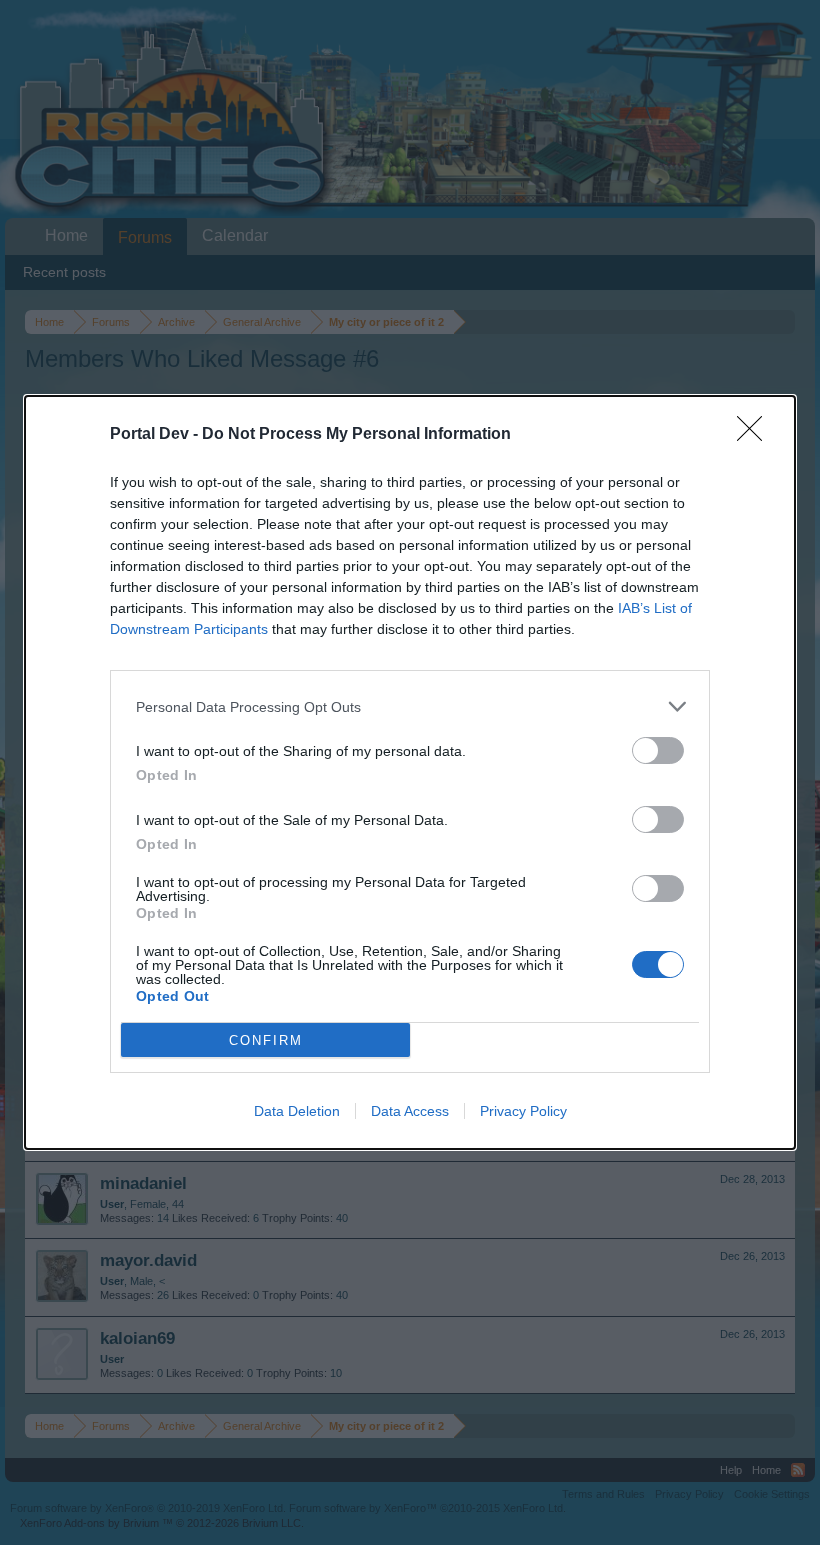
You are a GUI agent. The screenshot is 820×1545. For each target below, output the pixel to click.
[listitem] (410, 706)
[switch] (658, 750)
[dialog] (410, 772)
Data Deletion (297, 1111)
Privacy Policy (523, 1111)
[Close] (756, 435)
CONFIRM (266, 1040)
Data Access (410, 1111)
